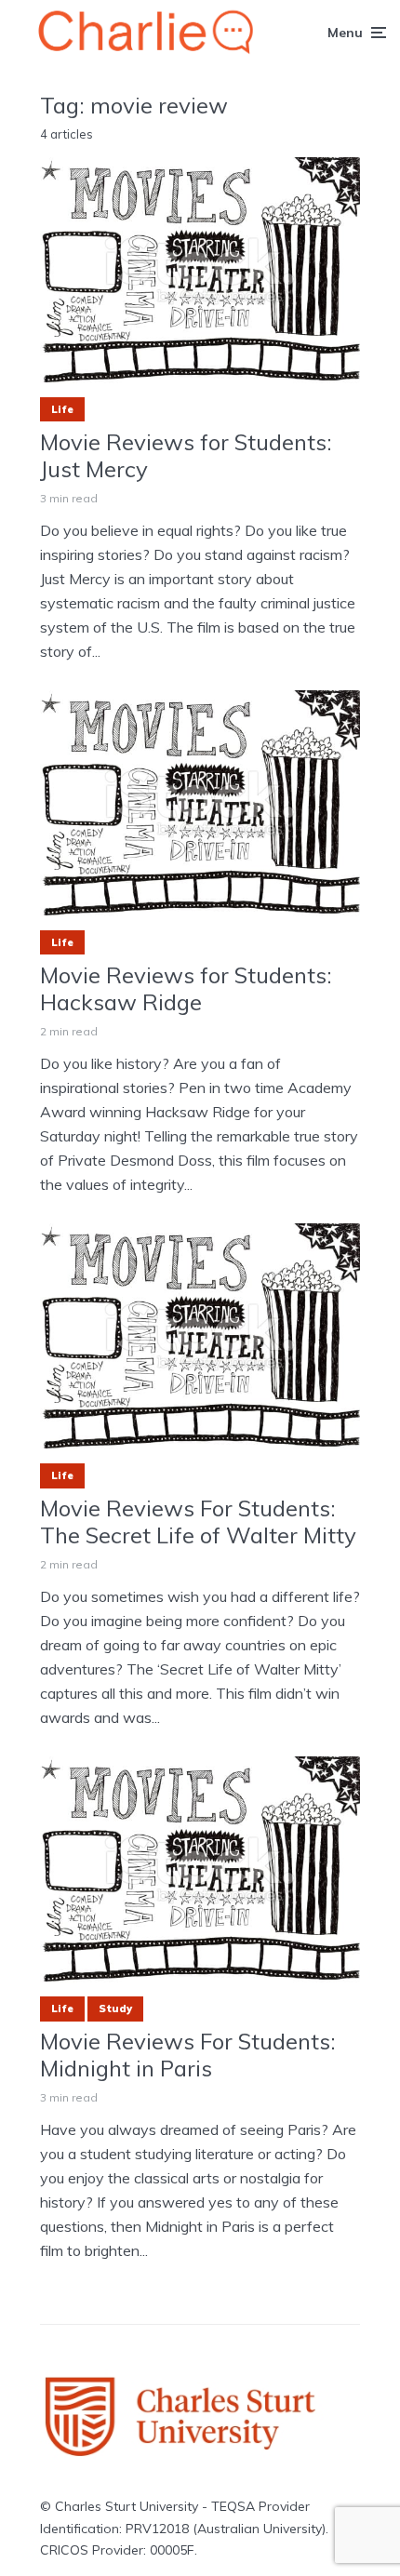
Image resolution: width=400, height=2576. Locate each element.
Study (115, 2009)
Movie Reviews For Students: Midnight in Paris (188, 2055)
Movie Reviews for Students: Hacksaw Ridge (186, 989)
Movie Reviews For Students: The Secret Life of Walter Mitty (198, 1522)
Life (62, 409)
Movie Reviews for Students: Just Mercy (186, 456)
